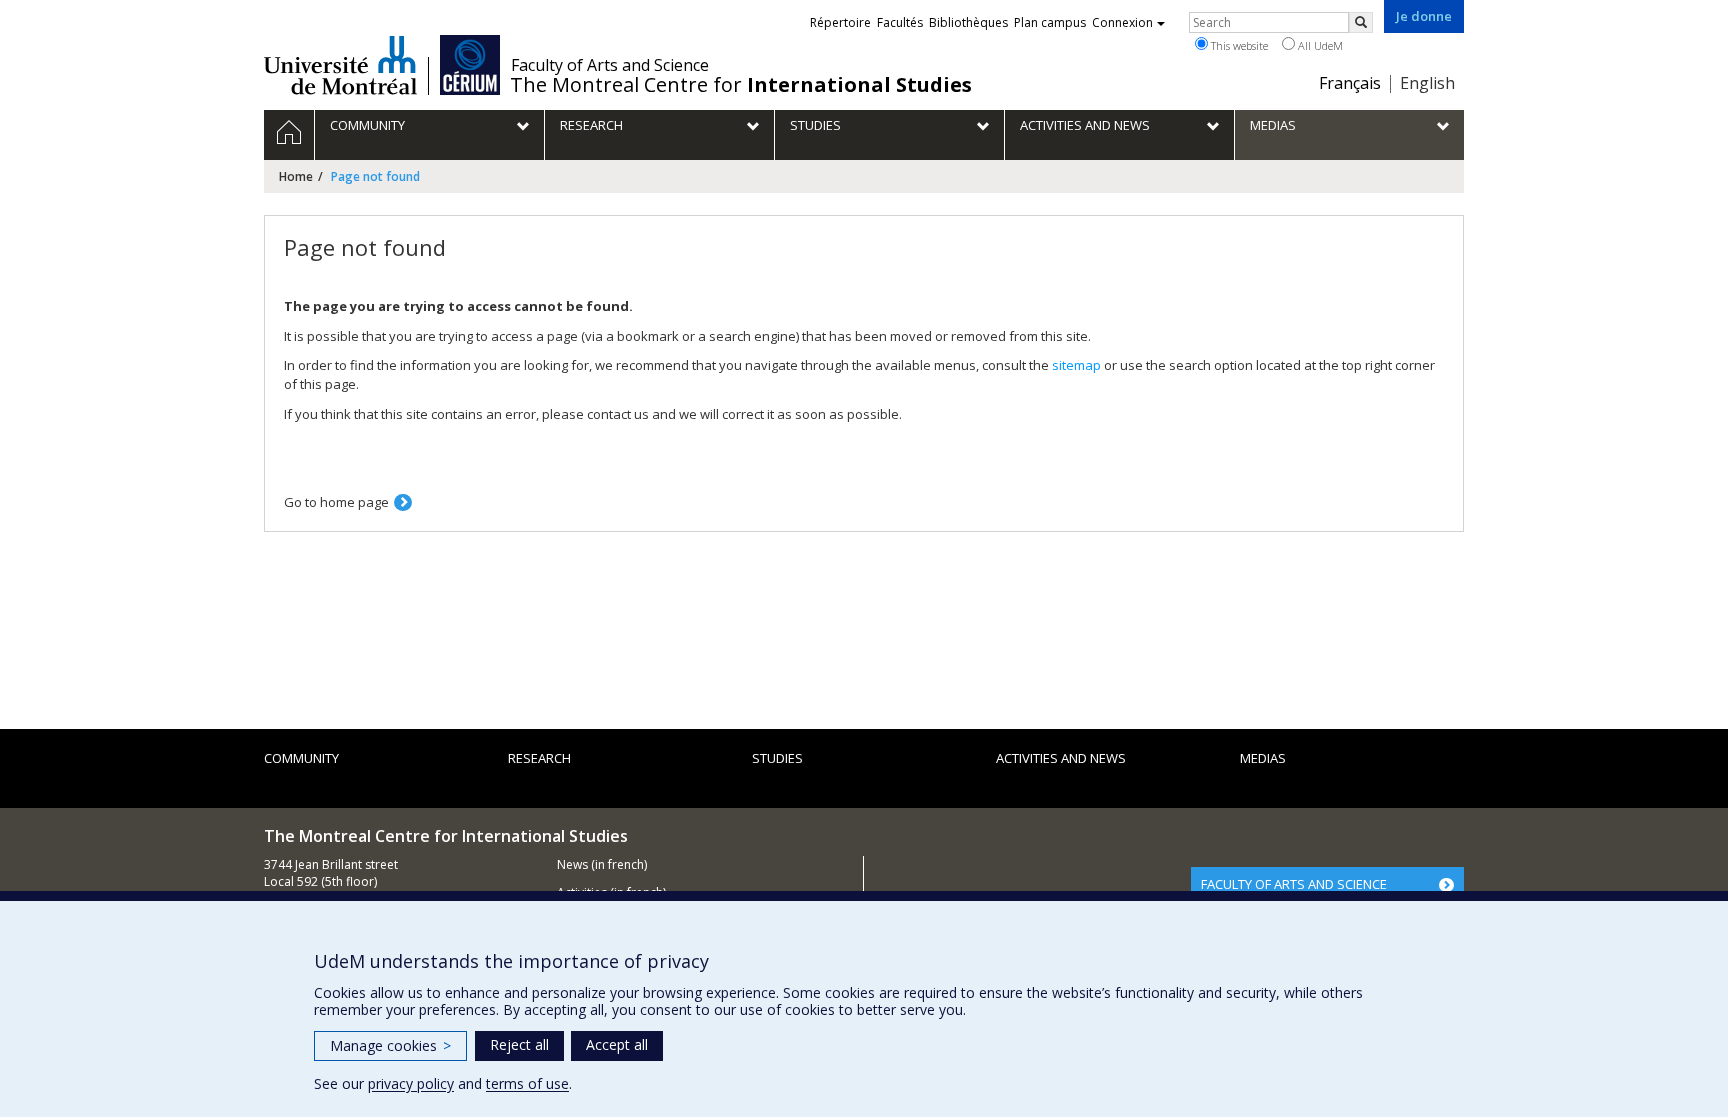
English (1427, 83)
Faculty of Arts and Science (610, 65)
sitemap (1076, 365)
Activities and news (1061, 758)
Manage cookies (390, 1045)
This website (1238, 45)
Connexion (1122, 22)
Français (1350, 83)
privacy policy (411, 1083)
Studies (777, 758)
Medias (1263, 758)
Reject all (519, 1044)
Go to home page (336, 502)
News (572, 864)
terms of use (527, 1083)
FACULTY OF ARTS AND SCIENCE (1294, 884)
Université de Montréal (340, 65)
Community (301, 758)
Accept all (617, 1044)
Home (296, 176)
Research (539, 758)
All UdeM (1319, 45)
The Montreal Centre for (741, 85)
